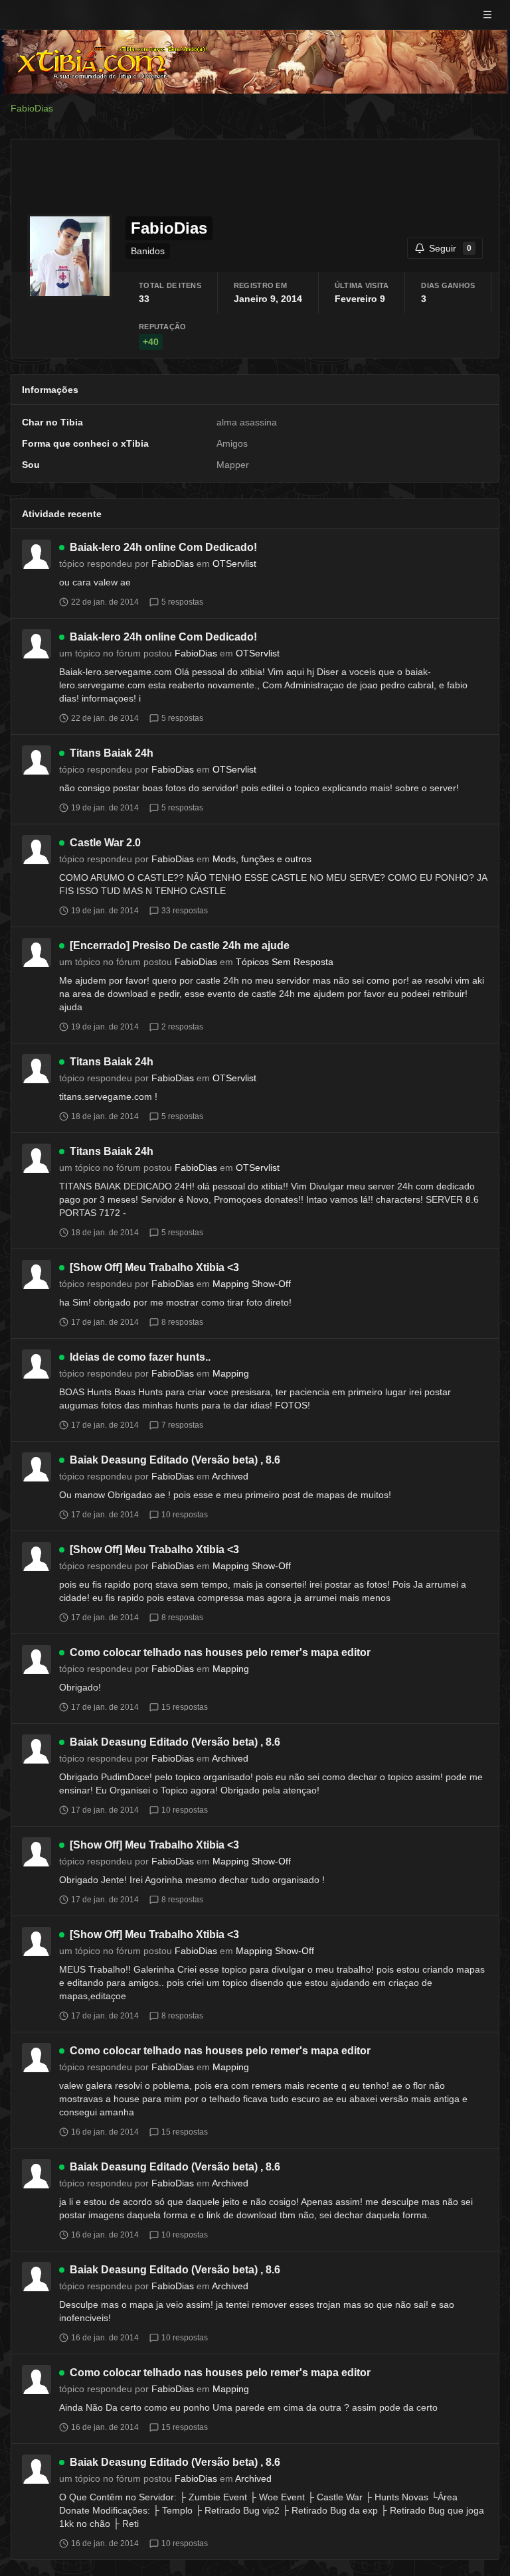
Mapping (231, 1373)
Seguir (450, 248)
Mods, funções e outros (262, 859)
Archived (230, 1476)
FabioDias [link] (32, 108)
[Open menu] (487, 15)
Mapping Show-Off (252, 1284)
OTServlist (234, 564)
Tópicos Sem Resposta (285, 962)
